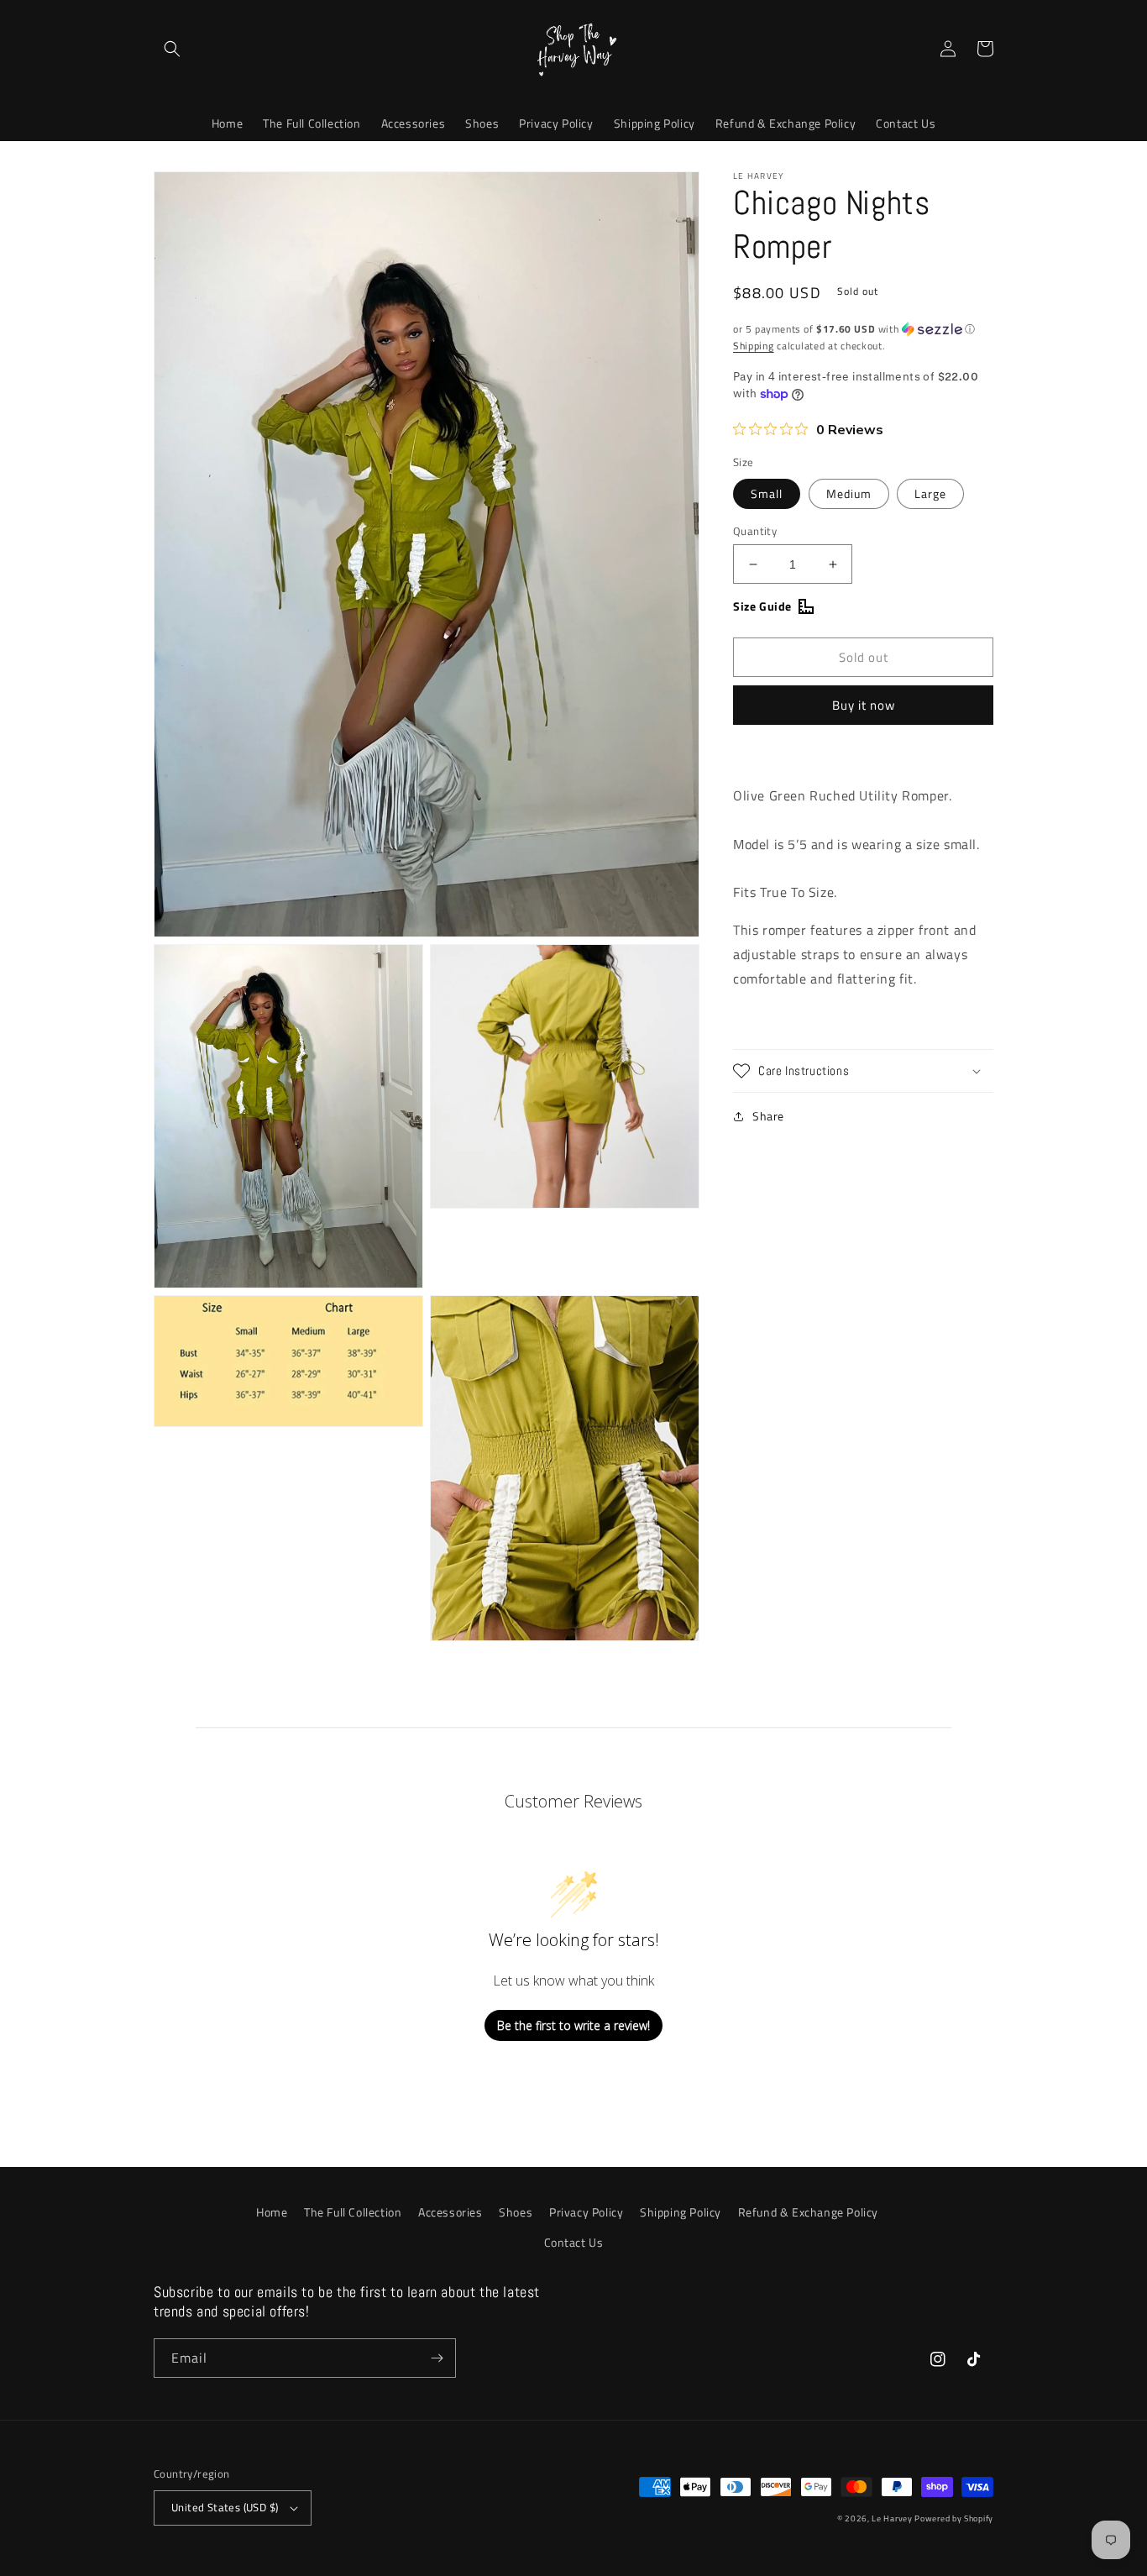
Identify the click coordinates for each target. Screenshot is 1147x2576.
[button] (172, 49)
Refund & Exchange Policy (808, 2212)
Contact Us (574, 2242)
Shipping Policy (681, 2212)
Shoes (516, 2212)
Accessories (450, 2212)
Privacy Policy (586, 2212)
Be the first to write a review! (573, 2025)
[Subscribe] (437, 2358)
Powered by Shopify (954, 2518)
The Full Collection (353, 2212)
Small (767, 493)
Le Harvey (893, 2518)
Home (272, 2212)
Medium (849, 493)
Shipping (754, 346)
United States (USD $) (225, 2507)
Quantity (755, 531)
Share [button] (768, 1116)
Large (930, 493)
